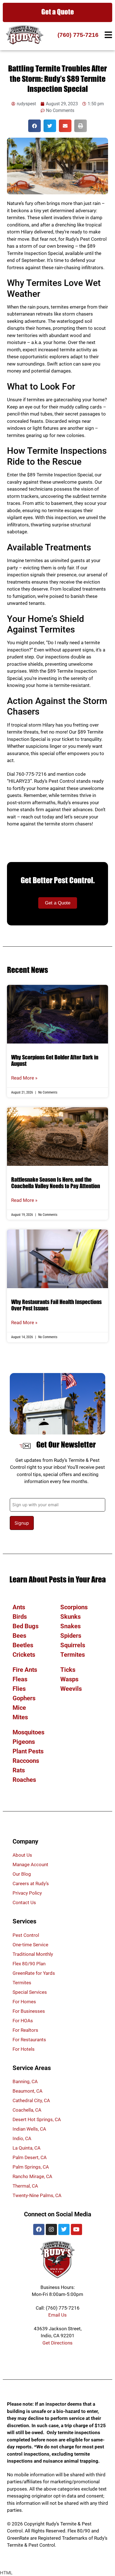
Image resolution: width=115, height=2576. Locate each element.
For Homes (24, 2002)
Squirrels (73, 1645)
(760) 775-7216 (78, 35)
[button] (34, 126)
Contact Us (24, 1902)
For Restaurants (29, 2040)
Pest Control (26, 1935)
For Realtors (25, 2030)
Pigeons (24, 1742)
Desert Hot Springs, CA (37, 2119)
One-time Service (30, 1945)
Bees (19, 1636)
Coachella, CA (27, 2110)
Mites (20, 1717)
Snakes (70, 1626)
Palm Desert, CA (30, 2157)
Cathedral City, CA (31, 2100)
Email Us (57, 2315)
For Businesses (29, 2011)
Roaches (24, 1780)
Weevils (71, 1689)
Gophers (24, 1698)
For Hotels (24, 2049)
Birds (20, 1617)
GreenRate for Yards (34, 1973)
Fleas (20, 1679)
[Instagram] (51, 2229)
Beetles (23, 1645)
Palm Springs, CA (31, 2167)
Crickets (24, 1655)
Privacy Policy (27, 1893)
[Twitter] (64, 2229)
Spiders (71, 1636)
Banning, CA (25, 2081)
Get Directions (57, 2343)
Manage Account (30, 1864)
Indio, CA (22, 2138)
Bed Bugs (26, 1626)
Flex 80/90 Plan (29, 1964)
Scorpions (74, 1607)
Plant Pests (28, 1751)
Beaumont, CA (27, 2091)
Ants (19, 1607)
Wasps (69, 1679)
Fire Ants (25, 1670)
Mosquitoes (28, 1732)
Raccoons (26, 1761)
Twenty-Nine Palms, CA (37, 2195)
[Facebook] (39, 2229)
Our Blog (22, 1874)
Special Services (30, 1992)
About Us (22, 1855)
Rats (19, 1770)
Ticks (68, 1670)
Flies (19, 1689)
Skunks (70, 1617)
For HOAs (23, 2021)
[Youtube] (76, 2229)
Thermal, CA (25, 2186)
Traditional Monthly (33, 1954)
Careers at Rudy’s (31, 1883)
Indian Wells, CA (29, 2129)
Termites (73, 1655)
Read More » (24, 1078)
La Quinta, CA (27, 2148)
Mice (19, 1708)
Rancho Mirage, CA (32, 2176)
